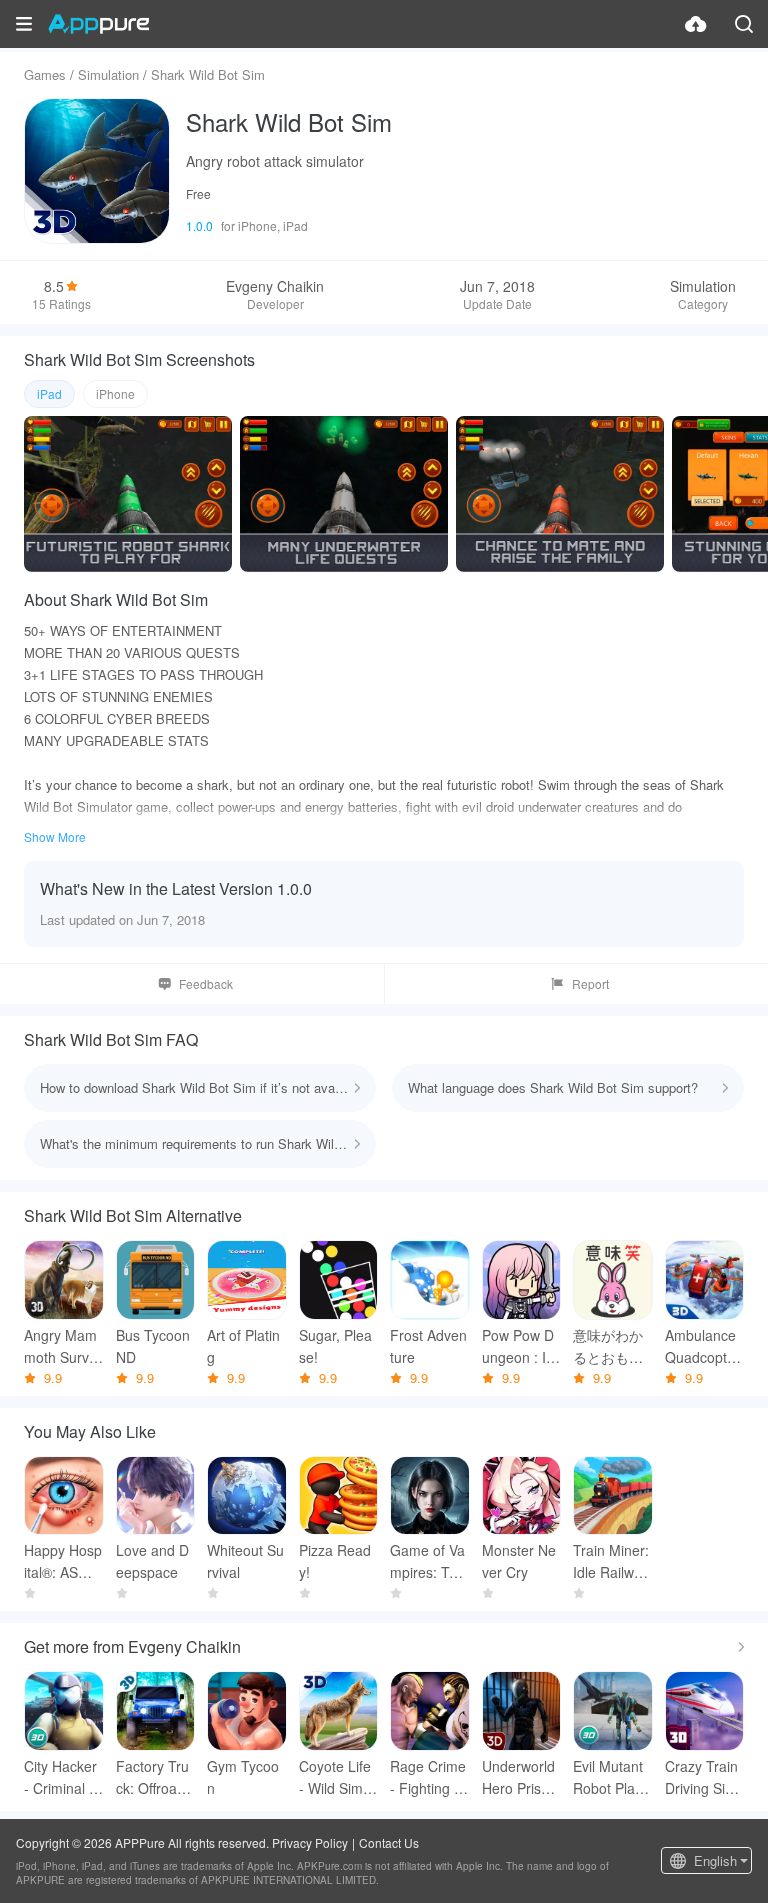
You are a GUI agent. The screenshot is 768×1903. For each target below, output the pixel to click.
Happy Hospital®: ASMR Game (63, 1561)
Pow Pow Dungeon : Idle (519, 1346)
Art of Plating (243, 1346)
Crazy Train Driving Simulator (701, 1777)
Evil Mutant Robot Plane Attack (612, 1777)
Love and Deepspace (152, 1561)
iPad (49, 393)
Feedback (206, 983)
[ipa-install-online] (696, 24)
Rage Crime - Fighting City (428, 1777)
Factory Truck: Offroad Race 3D (152, 1777)
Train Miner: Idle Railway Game (611, 1561)
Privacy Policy (310, 1842)
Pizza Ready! (335, 1561)
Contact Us (389, 1842)
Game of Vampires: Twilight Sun (429, 1561)
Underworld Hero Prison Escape (519, 1777)
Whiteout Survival (245, 1561)
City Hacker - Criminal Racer (61, 1777)
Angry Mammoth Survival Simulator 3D (61, 1346)
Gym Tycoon (243, 1777)
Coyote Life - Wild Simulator (336, 1777)
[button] (24, 24)
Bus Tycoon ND (153, 1346)
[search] (744, 24)
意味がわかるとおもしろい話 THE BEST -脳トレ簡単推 (610, 1346)
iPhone (115, 393)
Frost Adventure (428, 1346)
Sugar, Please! (335, 1346)
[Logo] (98, 24)
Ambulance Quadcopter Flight (702, 1346)
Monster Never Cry (519, 1561)
